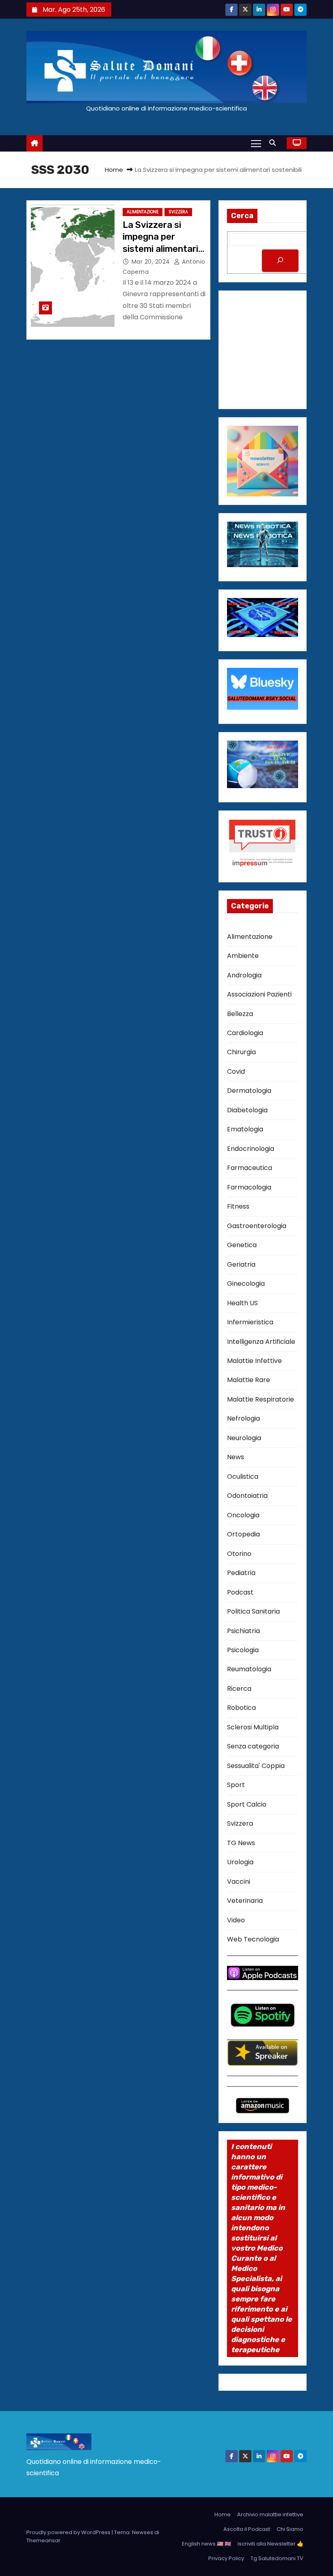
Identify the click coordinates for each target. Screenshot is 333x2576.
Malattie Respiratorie (261, 1399)
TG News (241, 1843)
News (236, 1457)
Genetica (242, 1245)
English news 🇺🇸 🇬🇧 (207, 2544)
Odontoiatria (247, 1496)
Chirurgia (241, 1052)
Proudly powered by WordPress (69, 2532)
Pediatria (241, 1573)
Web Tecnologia (253, 1939)
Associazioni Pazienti (259, 994)
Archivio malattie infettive (270, 2514)
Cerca (242, 216)
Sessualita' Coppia (256, 1766)
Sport (236, 1785)
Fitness (238, 1206)
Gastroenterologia (257, 1226)
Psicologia (243, 1650)
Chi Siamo (290, 2529)
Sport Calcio (247, 1804)
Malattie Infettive (254, 1361)
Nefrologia (243, 1418)
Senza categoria (253, 1746)
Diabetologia (247, 1110)
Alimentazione (143, 212)
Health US (242, 1303)
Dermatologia (249, 1091)
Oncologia (243, 1515)
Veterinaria (245, 1901)
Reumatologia (249, 1669)
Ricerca (239, 1689)
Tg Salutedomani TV (277, 2558)
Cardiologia (245, 1033)
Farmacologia (249, 1187)
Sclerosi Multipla (253, 1727)
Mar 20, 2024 (152, 262)
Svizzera (178, 212)
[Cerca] (280, 261)
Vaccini (239, 1882)
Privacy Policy (226, 2558)
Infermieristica (250, 1322)
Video (236, 1920)
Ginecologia (246, 1284)
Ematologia (245, 1129)
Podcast (240, 1592)
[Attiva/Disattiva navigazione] (256, 143)
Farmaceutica (250, 1168)
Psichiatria (243, 1631)
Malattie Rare (249, 1380)
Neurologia (244, 1438)
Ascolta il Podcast (247, 2529)
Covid (236, 1071)
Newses (143, 2532)
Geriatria (241, 1264)
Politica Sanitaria (253, 1611)
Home (114, 170)
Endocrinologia (251, 1149)
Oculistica (243, 1476)
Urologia (240, 1862)
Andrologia (244, 975)
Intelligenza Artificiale (261, 1342)
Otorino (239, 1554)
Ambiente (243, 956)
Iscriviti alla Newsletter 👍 (270, 2544)
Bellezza (240, 1014)
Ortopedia (243, 1534)
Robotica (241, 1708)
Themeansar (43, 2540)
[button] (275, 143)
